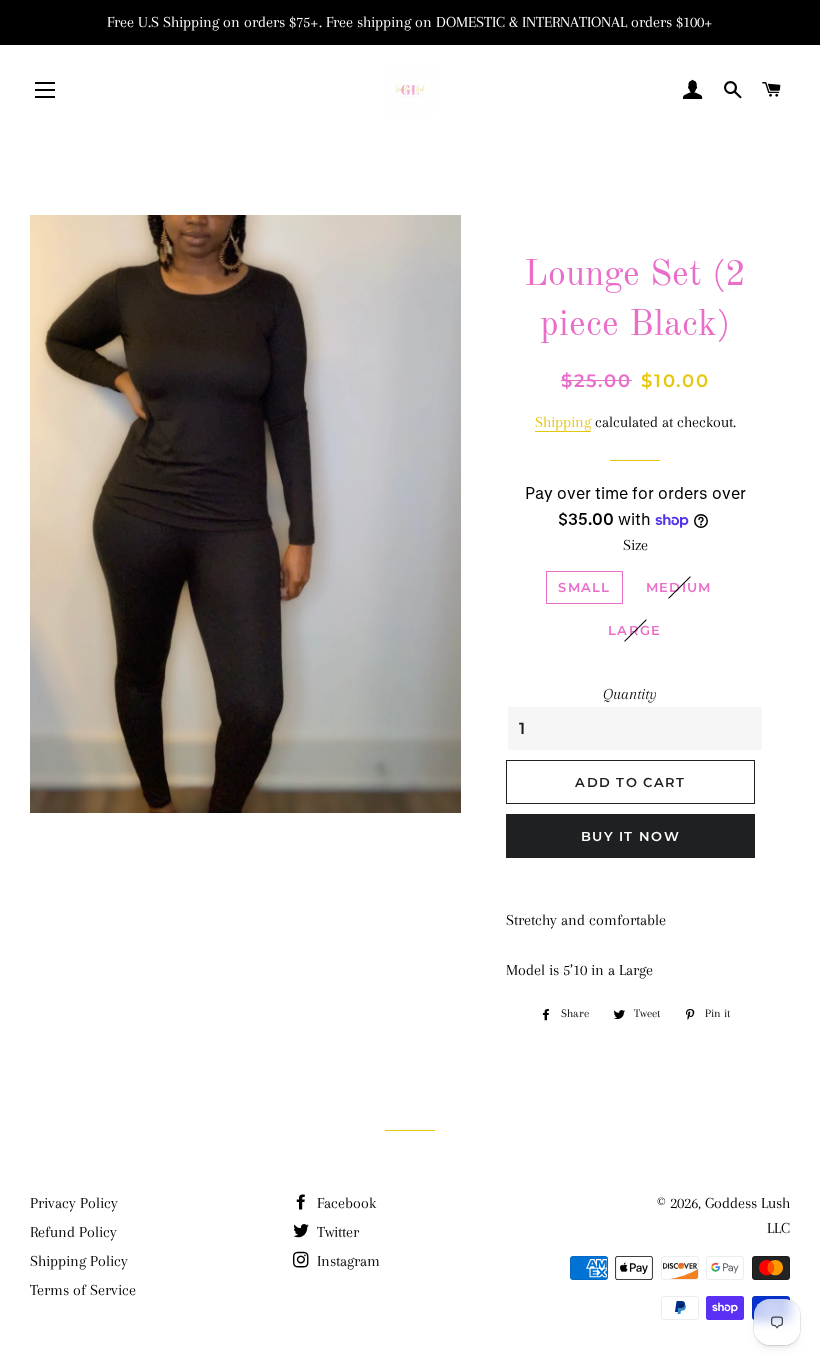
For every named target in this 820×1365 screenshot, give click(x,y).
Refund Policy (73, 1232)
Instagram (346, 1261)
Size (635, 545)
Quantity (630, 694)
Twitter (336, 1232)
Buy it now (630, 836)
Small (584, 587)
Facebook (344, 1203)
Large (635, 630)
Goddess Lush (747, 1203)
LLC (778, 1228)
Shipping (563, 422)
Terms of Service (83, 1290)
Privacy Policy (74, 1203)
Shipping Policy (79, 1261)
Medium (679, 587)
